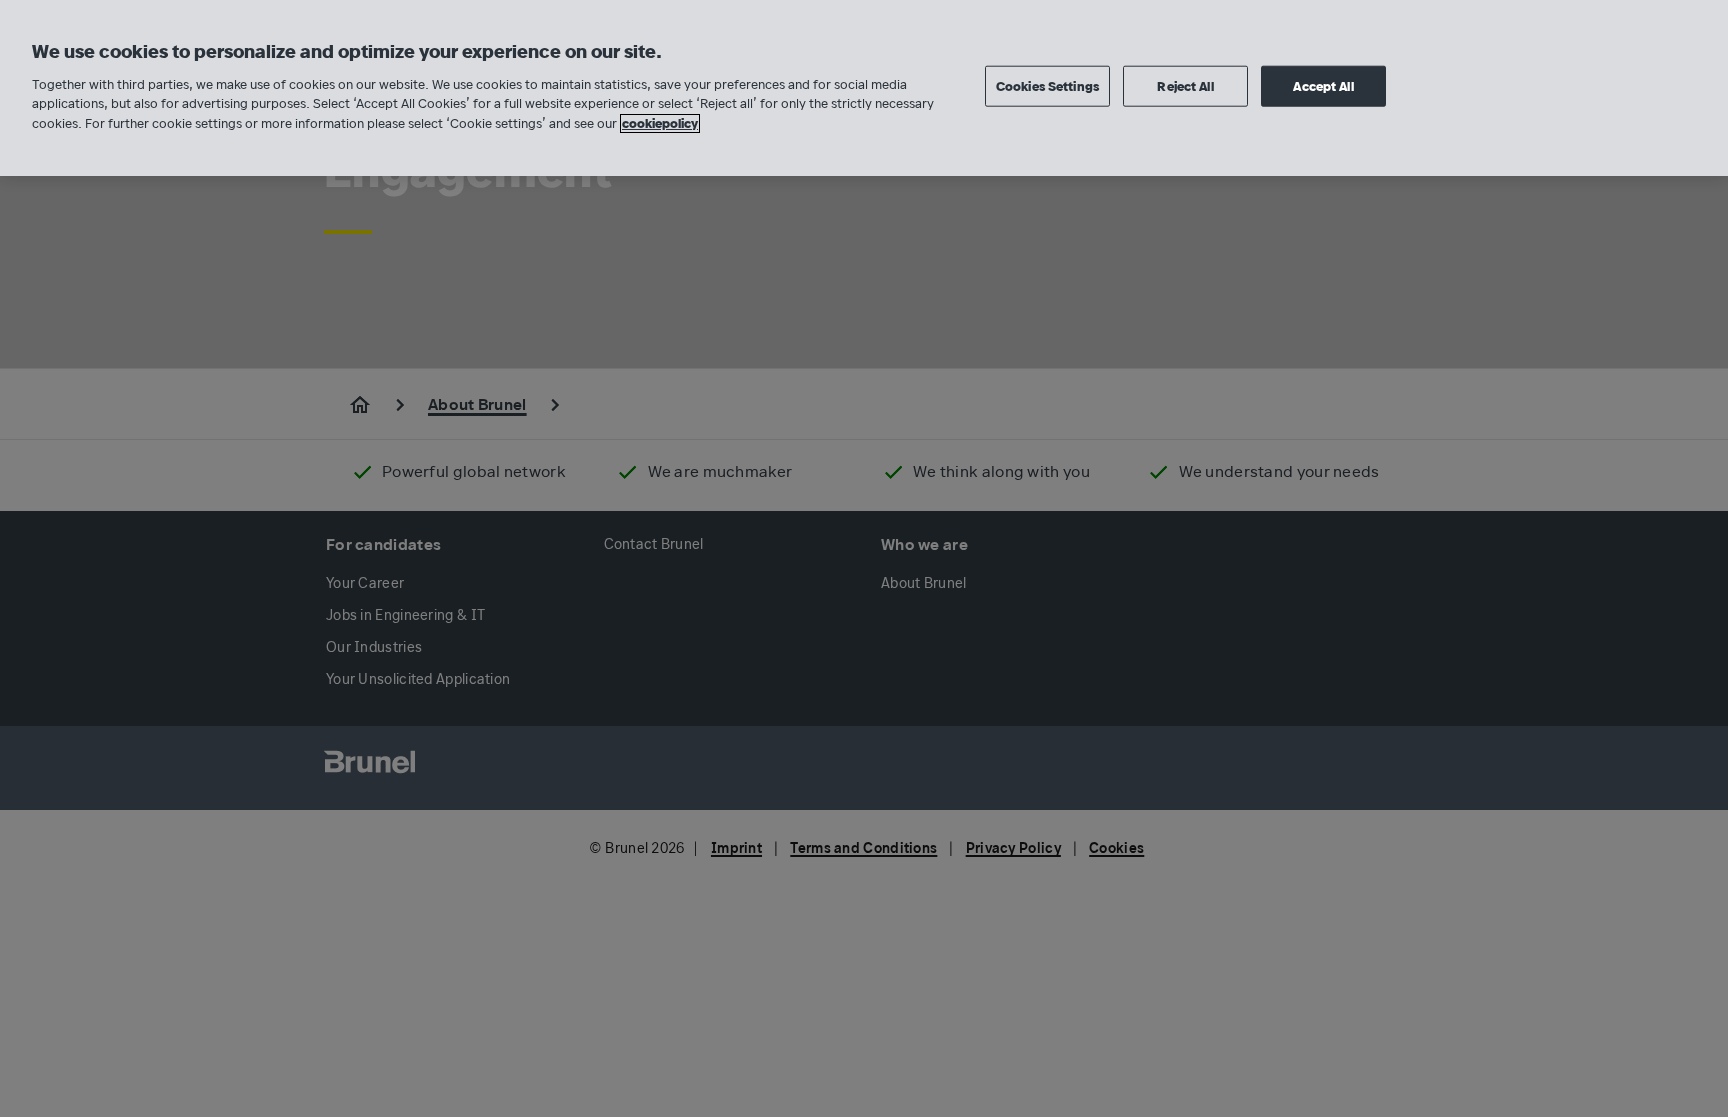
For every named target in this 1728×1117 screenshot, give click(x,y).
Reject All (1185, 85)
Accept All (1323, 85)
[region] (864, 88)
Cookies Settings (1047, 85)
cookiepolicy (660, 123)
